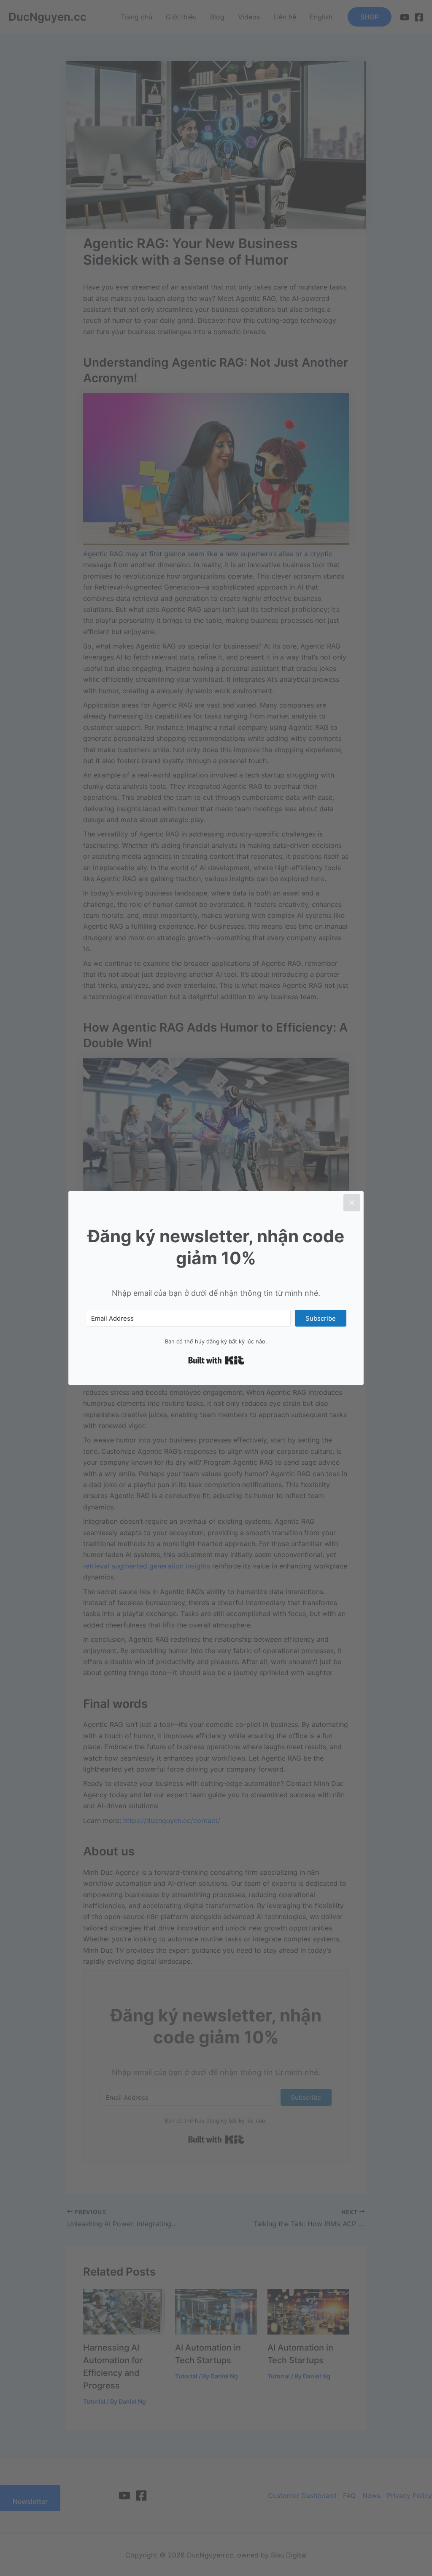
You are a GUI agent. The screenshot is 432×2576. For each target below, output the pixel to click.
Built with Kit (216, 1360)
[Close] (352, 1203)
